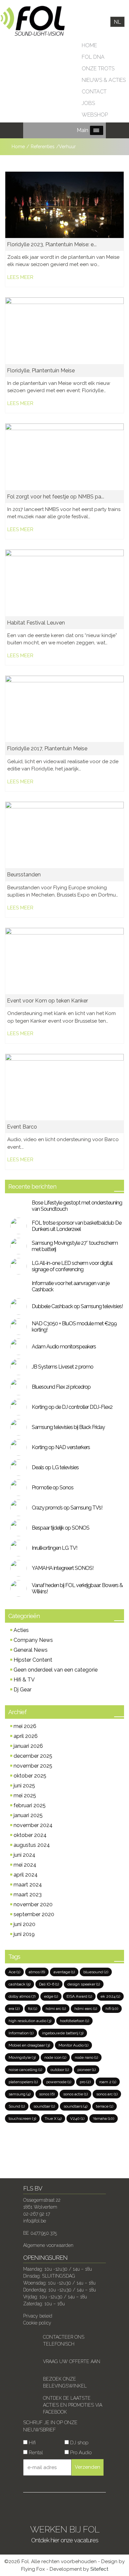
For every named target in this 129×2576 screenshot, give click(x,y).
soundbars (75, 2106)
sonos (47, 2094)
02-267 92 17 (37, 2214)
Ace (14, 1972)
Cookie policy (37, 2323)
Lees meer (20, 277)
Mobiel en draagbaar (29, 2045)
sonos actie (75, 2094)
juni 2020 (24, 1924)
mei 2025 (25, 1796)
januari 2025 (28, 1815)
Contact (94, 92)
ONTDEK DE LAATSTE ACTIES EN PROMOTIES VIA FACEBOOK (73, 2405)
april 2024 (26, 1875)
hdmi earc (86, 2009)
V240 (77, 2118)
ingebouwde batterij (63, 2033)
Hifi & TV (24, 1680)
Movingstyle (22, 2057)
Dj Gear (22, 1690)
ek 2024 (110, 1996)
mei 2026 (25, 1726)
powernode (59, 2082)
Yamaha (104, 2118)
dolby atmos (22, 1996)
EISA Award (79, 1996)
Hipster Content (33, 1660)
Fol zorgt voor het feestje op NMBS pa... (56, 497)
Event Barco (22, 1127)
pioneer (86, 2070)
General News (31, 1650)
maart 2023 (28, 1895)
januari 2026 (28, 1746)
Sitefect (99, 2569)
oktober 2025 (30, 1776)
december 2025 (33, 1756)
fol (33, 2009)
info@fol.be (35, 2221)
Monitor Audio (73, 2045)
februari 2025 (30, 1805)
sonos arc (107, 2094)
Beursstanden (24, 875)
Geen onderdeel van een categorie (56, 1670)
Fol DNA (93, 57)
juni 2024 (24, 1855)
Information (21, 2033)
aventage (64, 1972)
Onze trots (98, 68)
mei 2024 (25, 1865)
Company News (33, 1640)
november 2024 (33, 1825)
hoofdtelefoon (74, 2021)
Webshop (95, 115)
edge (51, 1996)
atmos (37, 1972)
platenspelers (23, 2082)
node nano (86, 2057)
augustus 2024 (32, 1845)
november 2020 (33, 1904)
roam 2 (108, 2082)
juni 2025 (24, 1786)
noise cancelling (25, 2070)
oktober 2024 (30, 1835)
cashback (20, 1984)
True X (53, 2118)
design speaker (84, 1984)
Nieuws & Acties (104, 80)
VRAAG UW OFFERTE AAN (72, 2361)
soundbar (44, 2106)
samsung (20, 2094)
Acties (21, 1630)
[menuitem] (117, 22)
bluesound (96, 1972)
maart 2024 (28, 1885)
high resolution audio (30, 2021)
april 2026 (26, 1736)
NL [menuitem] (117, 22)
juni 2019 (24, 1934)
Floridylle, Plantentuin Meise (41, 371)
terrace (105, 2106)
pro (85, 2082)
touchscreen (22, 2118)
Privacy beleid (38, 2316)
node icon (55, 2057)
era (14, 2009)
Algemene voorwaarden (48, 2245)
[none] (117, 22)
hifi (112, 2009)
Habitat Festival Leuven (36, 623)
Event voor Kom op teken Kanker (47, 1001)
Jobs (88, 103)
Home (89, 45)
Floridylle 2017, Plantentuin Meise (47, 748)
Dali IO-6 (49, 1984)
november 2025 (33, 1766)
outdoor (60, 2070)
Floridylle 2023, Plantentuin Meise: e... (52, 244)
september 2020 (34, 1914)
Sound (17, 2106)
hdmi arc (56, 2009)
